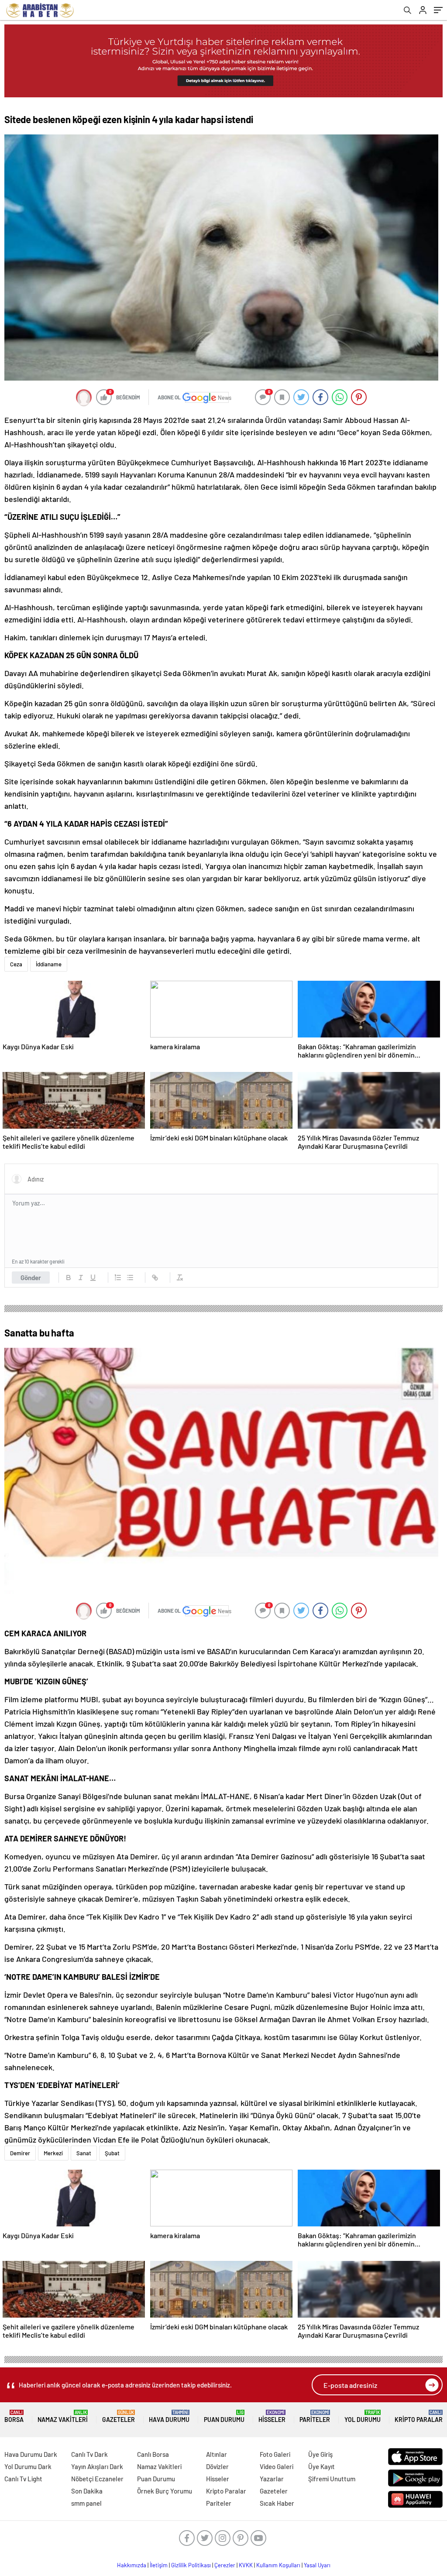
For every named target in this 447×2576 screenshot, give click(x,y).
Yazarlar (272, 2479)
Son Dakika (87, 2491)
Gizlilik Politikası (191, 2565)
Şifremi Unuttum (332, 2479)
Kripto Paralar (419, 2416)
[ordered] (118, 1278)
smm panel (86, 2503)
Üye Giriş (320, 2454)
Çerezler (225, 2565)
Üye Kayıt (321, 2466)
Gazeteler (119, 2416)
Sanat (84, 2153)
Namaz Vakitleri (63, 2416)
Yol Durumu (363, 2416)
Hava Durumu (169, 2416)
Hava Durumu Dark (31, 2454)
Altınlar (217, 2454)
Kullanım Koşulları (278, 2565)
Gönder (31, 1278)
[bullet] (130, 1278)
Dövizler (217, 2466)
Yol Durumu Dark (28, 2466)
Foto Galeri (275, 2454)
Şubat (112, 2153)
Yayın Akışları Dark (97, 2466)
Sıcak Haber (277, 2503)
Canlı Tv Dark (89, 2454)
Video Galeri (277, 2466)
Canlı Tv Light (23, 2479)
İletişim (159, 2565)
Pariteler (315, 2416)
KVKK (246, 2565)
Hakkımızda (132, 2565)
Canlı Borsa (153, 2454)
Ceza (16, 964)
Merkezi (53, 2153)
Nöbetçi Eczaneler (97, 2479)
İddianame (49, 964)
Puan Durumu (224, 2416)
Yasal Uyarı (317, 2565)
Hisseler (272, 2416)
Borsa (14, 2416)
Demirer (20, 2153)
